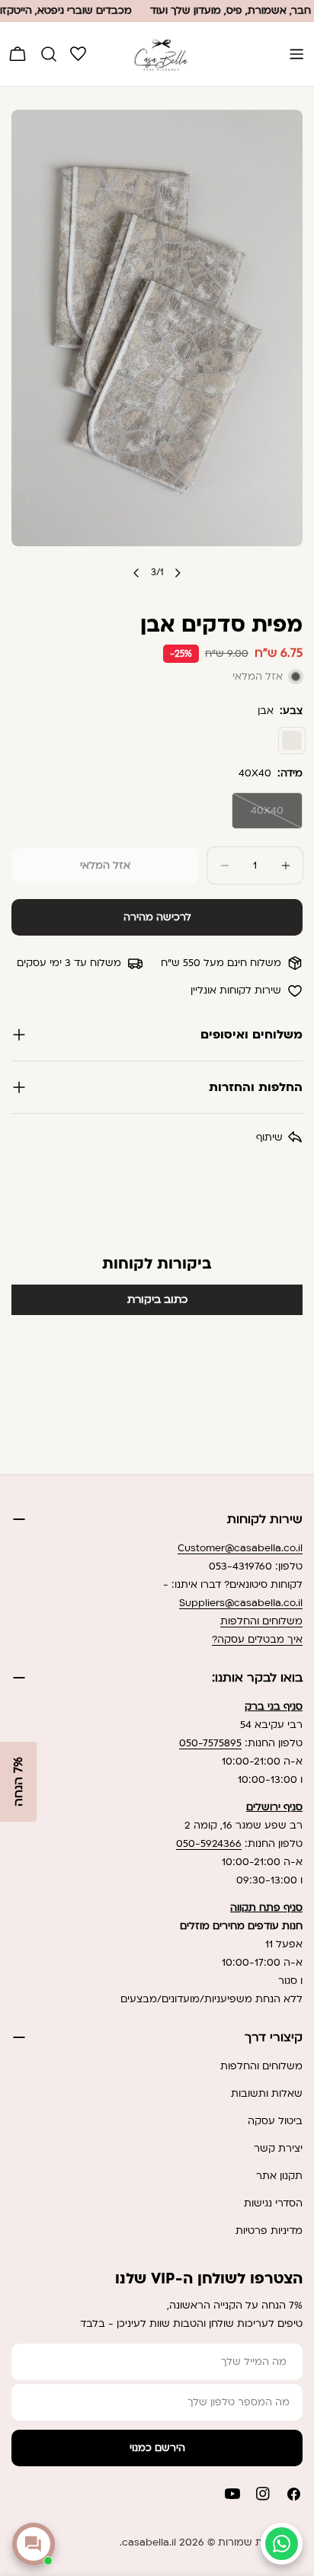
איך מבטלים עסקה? (257, 1640)
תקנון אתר (279, 2176)
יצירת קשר (278, 2149)
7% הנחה (18, 1782)
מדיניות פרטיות (269, 2231)
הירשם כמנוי (157, 2448)
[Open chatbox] (34, 2544)
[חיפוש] (49, 54)
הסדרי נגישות (273, 2203)
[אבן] (292, 741)
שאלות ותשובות (267, 2094)
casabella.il (149, 2542)
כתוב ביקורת (157, 1299)
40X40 (258, 816)
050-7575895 (210, 1743)
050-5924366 (209, 1844)
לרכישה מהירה (157, 917)
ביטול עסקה (275, 2121)
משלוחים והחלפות (261, 1621)
